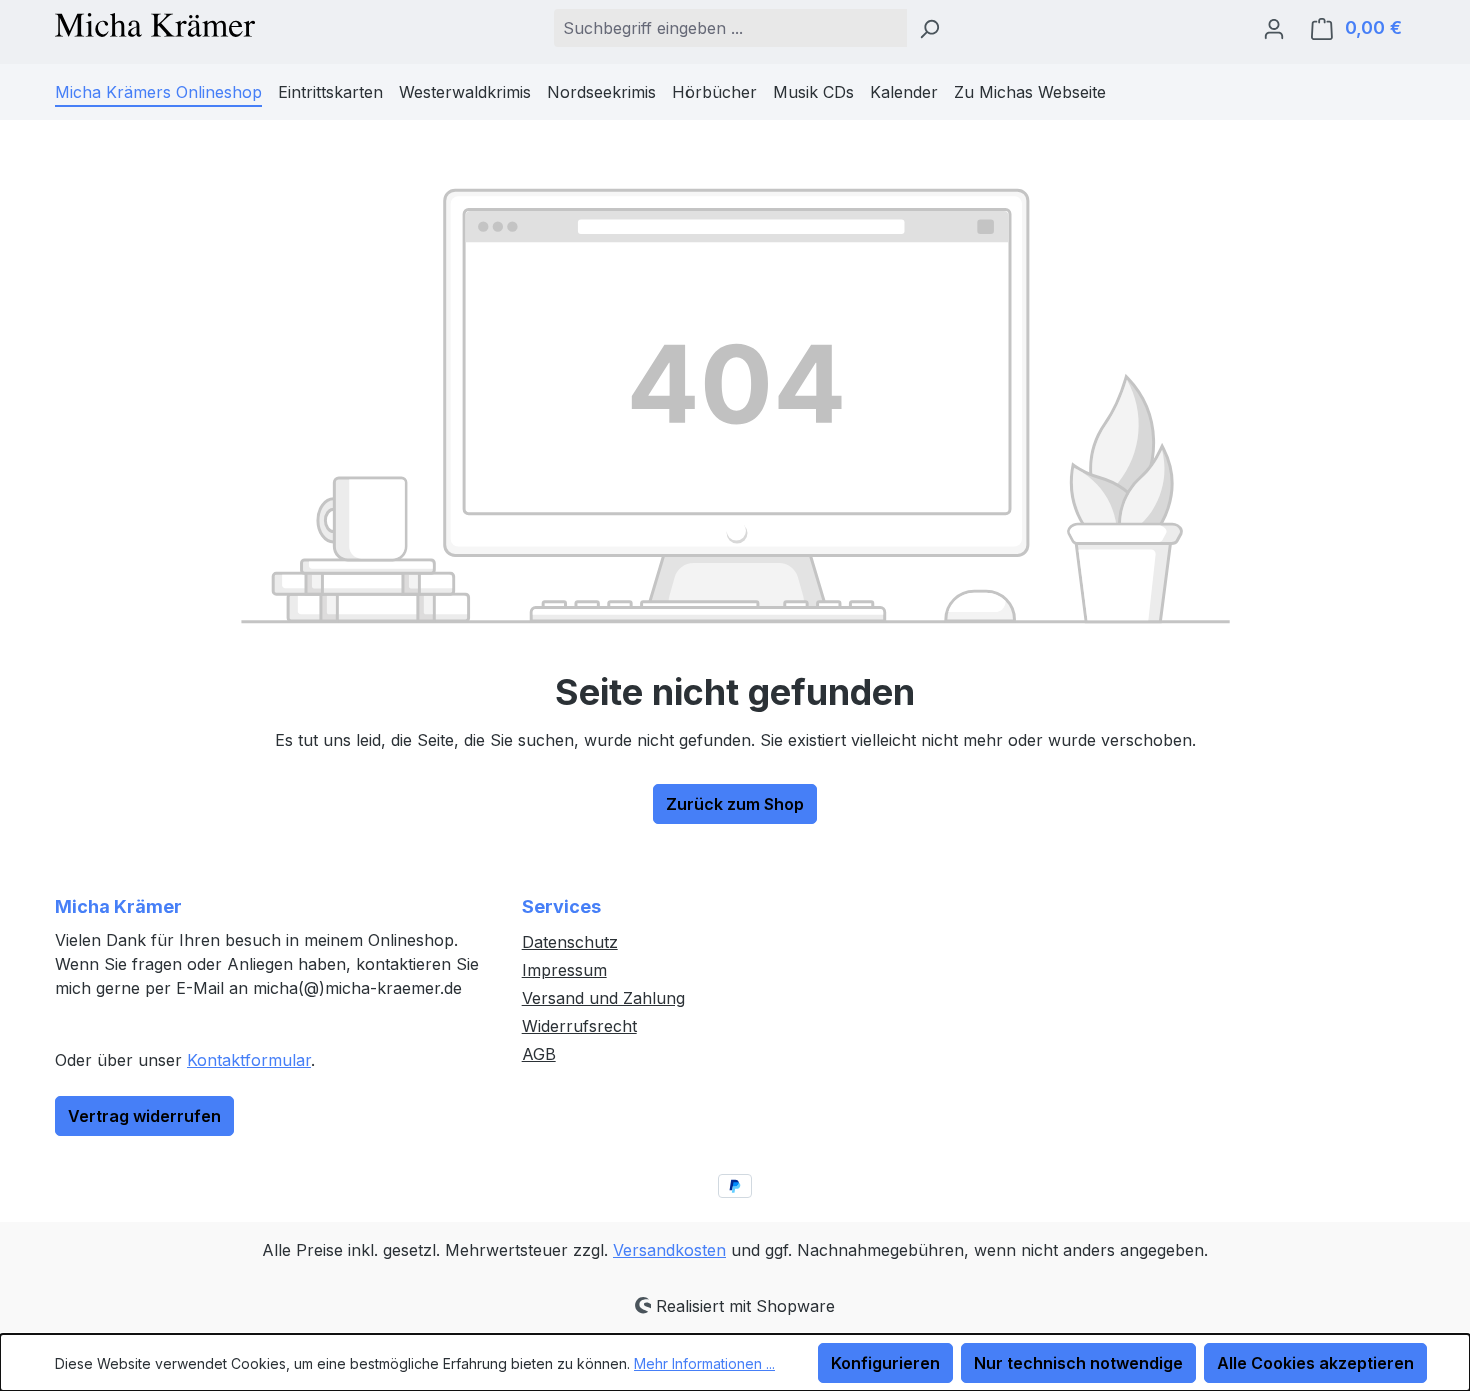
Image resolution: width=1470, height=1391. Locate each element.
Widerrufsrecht (579, 1026)
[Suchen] (929, 28)
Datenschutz (570, 942)
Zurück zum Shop (735, 804)
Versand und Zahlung (603, 998)
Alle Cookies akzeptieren (1315, 1363)
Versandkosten (669, 1250)
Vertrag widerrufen (144, 1116)
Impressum (564, 970)
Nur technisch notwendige (1078, 1363)
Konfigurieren (885, 1363)
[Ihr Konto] (1274, 28)
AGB (539, 1054)
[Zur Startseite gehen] (155, 23)
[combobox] (730, 28)
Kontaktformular (249, 1060)
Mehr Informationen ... (704, 1363)
